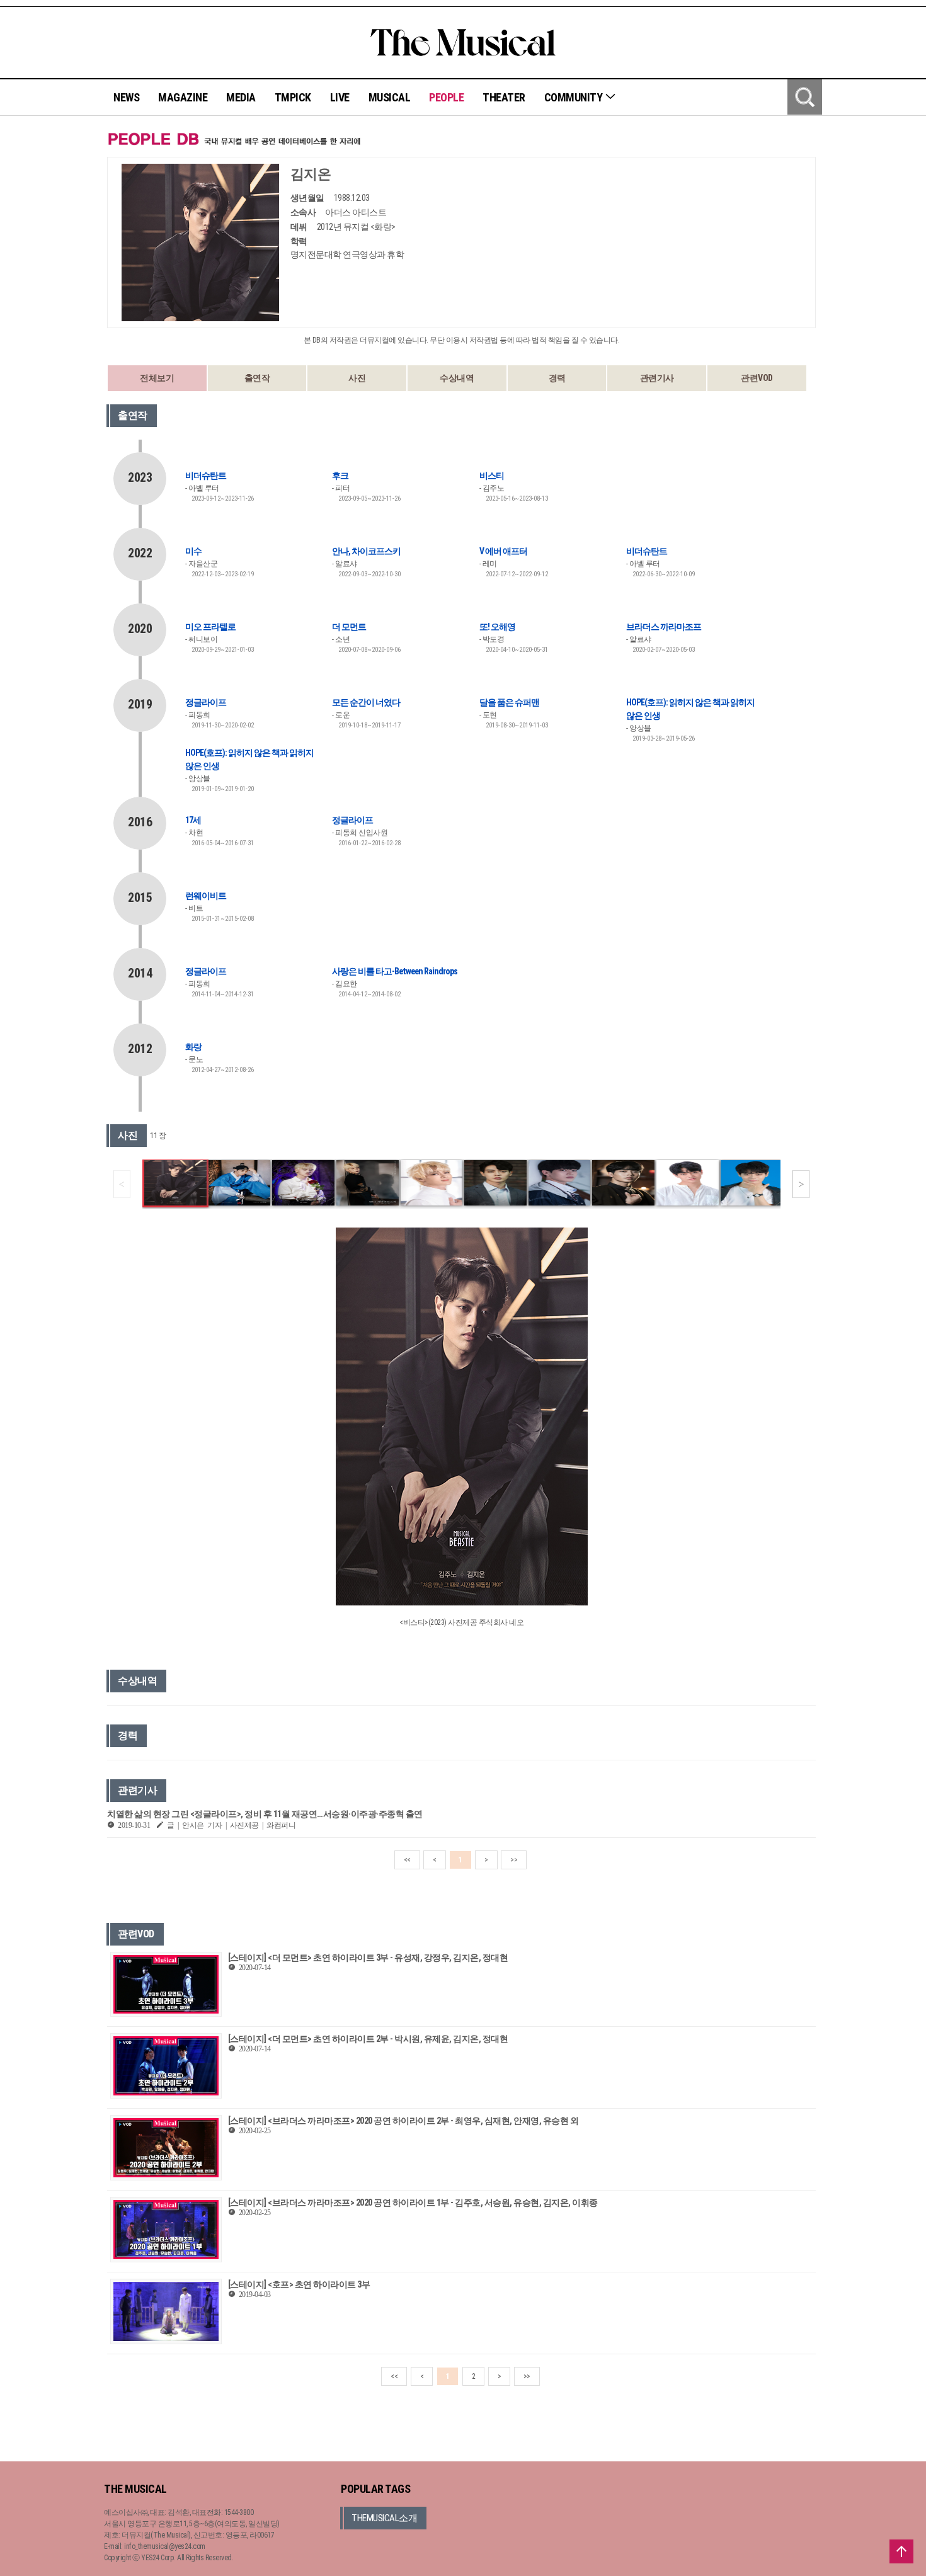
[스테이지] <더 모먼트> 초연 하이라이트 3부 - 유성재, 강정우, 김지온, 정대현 (368, 1958)
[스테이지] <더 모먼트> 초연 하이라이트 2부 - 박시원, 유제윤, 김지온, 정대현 (368, 2039)
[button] (801, 1184)
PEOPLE (446, 97)
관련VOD (757, 378)
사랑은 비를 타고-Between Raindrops (395, 971)
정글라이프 (206, 702)
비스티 (492, 476)
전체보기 (157, 378)
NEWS (126, 97)
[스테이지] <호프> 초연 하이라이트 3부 (299, 2284)
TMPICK (293, 97)
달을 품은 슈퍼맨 (509, 702)
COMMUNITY (574, 97)
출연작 (257, 378)
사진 (357, 378)
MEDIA (241, 97)
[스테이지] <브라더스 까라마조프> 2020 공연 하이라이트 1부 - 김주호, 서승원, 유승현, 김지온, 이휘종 (413, 2203)
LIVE (340, 97)
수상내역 (457, 378)
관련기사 (657, 378)
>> (514, 1860)
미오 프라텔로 (210, 627)
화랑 (193, 1047)
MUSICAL (390, 97)
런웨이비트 (206, 896)
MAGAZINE (183, 97)
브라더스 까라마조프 (664, 627)
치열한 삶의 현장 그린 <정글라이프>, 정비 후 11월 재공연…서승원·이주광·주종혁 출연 (265, 1814)
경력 (557, 378)
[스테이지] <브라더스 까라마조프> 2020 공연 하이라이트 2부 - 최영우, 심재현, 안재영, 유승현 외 (403, 2121)
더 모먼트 (349, 627)
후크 (340, 476)
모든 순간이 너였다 (366, 702)
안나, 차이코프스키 (366, 551)
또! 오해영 (497, 627)
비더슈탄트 (206, 476)
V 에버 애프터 (503, 551)
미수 (193, 551)
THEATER (504, 97)
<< (407, 1860)
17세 (193, 820)
